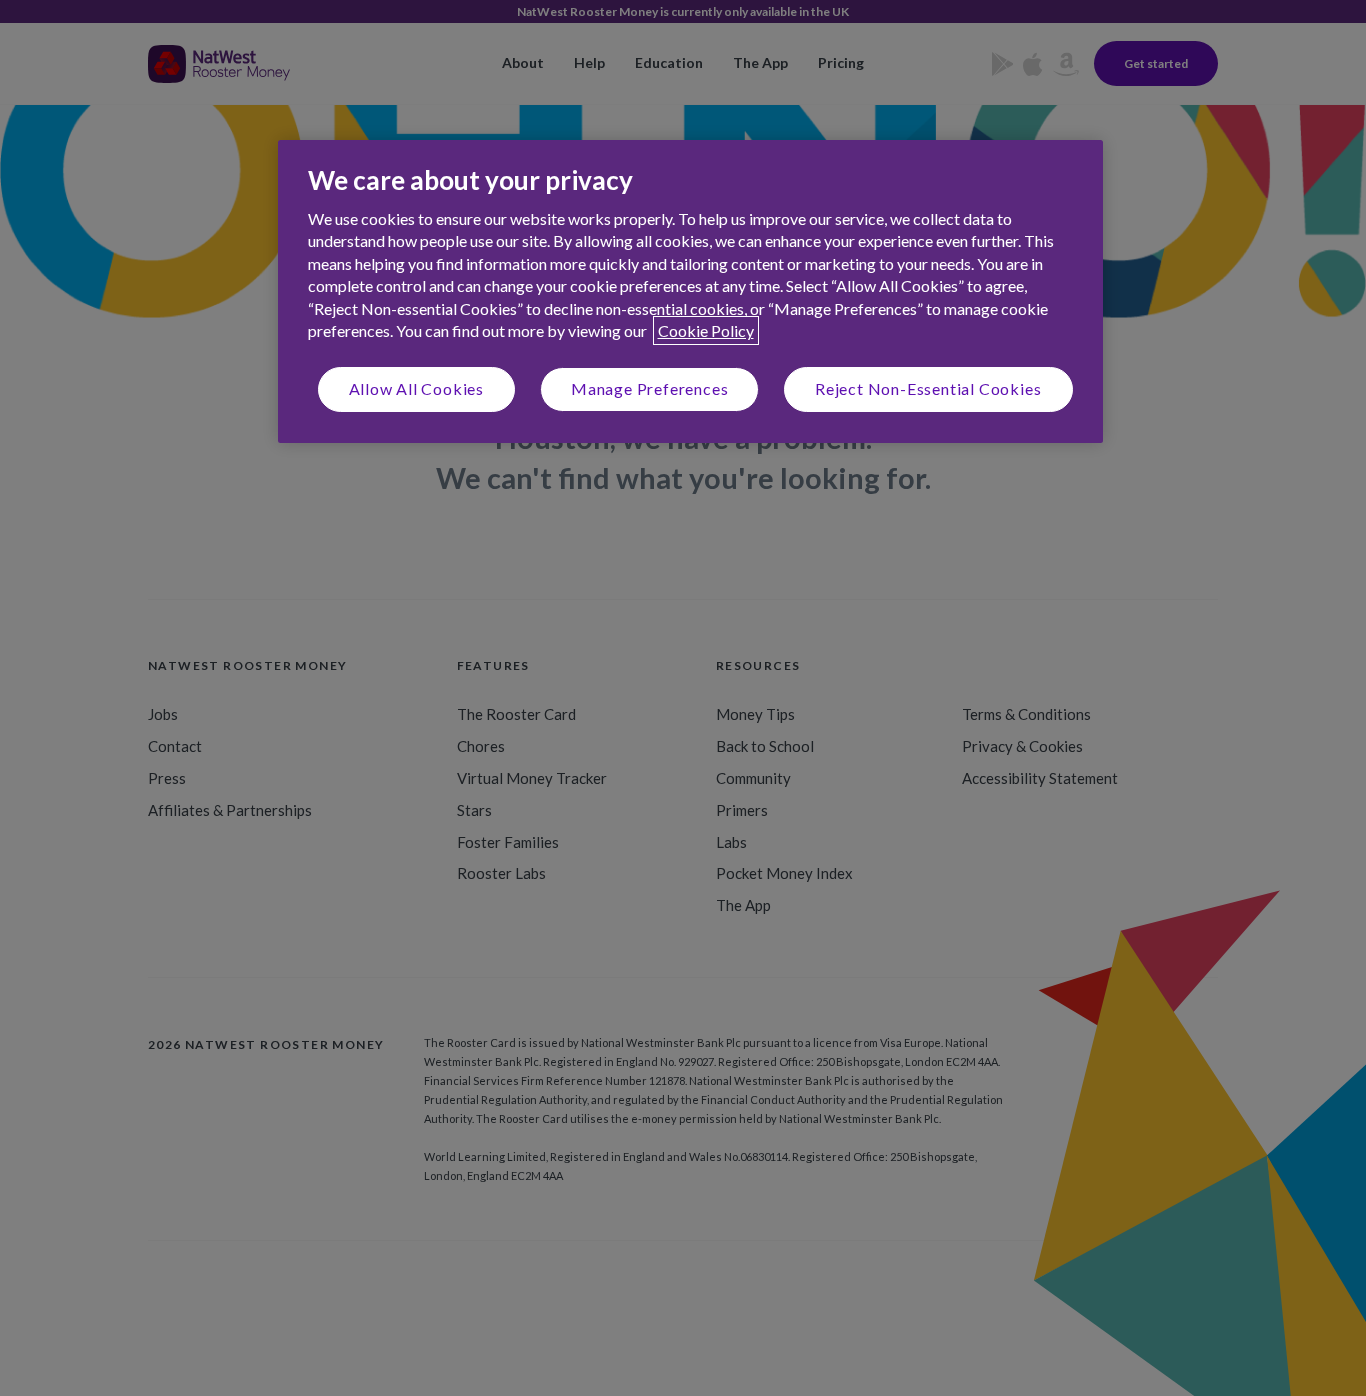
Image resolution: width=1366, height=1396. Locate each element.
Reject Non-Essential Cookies (928, 388)
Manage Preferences (649, 388)
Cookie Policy (706, 330)
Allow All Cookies (417, 388)
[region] (690, 291)
